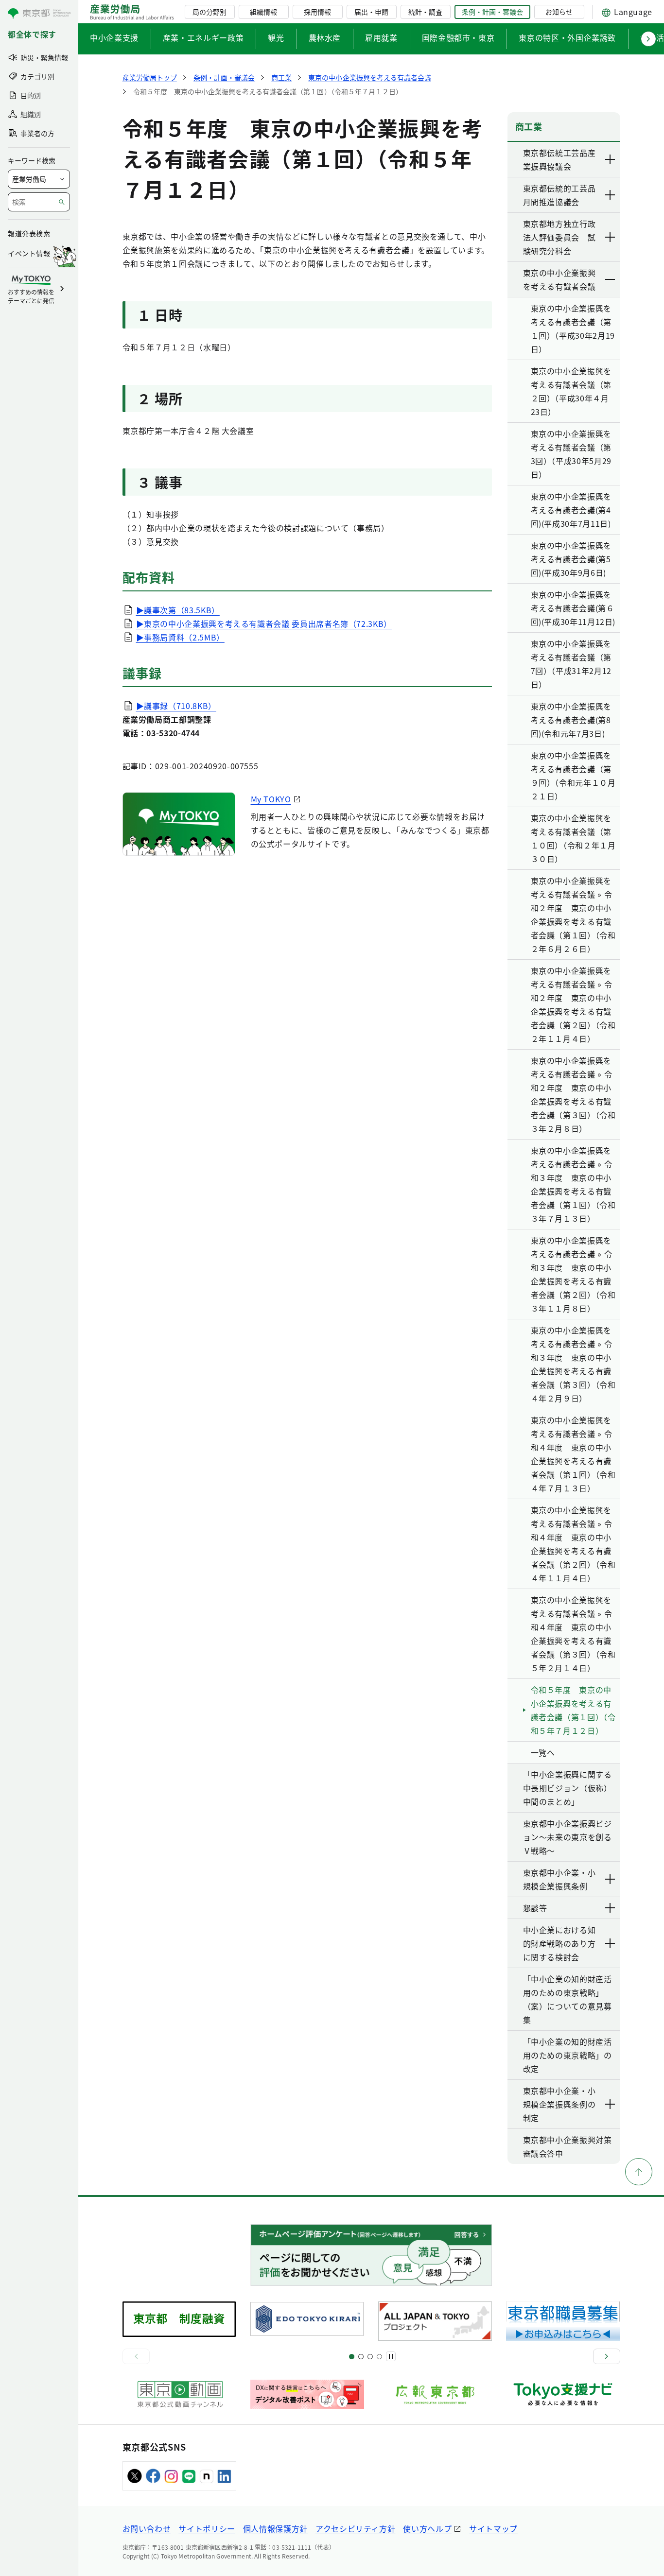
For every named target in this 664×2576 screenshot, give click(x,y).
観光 (276, 37)
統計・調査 (425, 12)
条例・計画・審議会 (492, 12)
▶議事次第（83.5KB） (178, 610)
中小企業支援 (114, 37)
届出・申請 (371, 12)
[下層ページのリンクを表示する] (611, 159)
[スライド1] (352, 2357)
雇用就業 (381, 37)
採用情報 (317, 12)
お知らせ (559, 12)
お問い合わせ (147, 2528)
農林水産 (325, 37)
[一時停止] (391, 2356)
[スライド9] (370, 2357)
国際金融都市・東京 (458, 37)
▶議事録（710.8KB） (176, 706)
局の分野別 (210, 12)
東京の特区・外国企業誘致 (567, 37)
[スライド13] (379, 2357)
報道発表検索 (29, 233)
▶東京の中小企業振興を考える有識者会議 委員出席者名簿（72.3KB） (264, 623)
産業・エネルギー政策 (203, 37)
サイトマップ (493, 2528)
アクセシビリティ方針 (355, 2528)
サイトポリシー (207, 2528)
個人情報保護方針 (275, 2528)
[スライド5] (361, 2357)
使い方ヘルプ (427, 2528)
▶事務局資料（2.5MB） (180, 637)
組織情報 (263, 12)
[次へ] (607, 2356)
